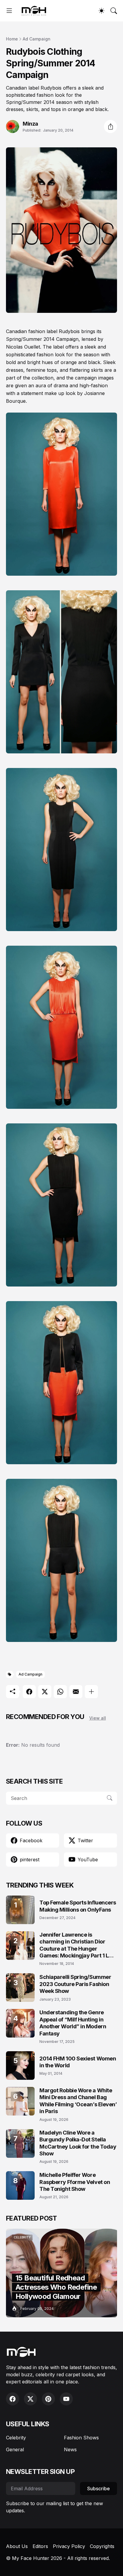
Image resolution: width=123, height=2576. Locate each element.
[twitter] (30, 2399)
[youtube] (66, 2399)
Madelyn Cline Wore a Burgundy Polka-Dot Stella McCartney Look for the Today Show (78, 2143)
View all (98, 1718)
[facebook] (13, 2399)
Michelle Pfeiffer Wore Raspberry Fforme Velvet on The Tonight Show (75, 2182)
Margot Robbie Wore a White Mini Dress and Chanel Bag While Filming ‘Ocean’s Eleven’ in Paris (78, 2101)
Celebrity (16, 2438)
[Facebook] (29, 1692)
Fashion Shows (81, 2438)
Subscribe (99, 2488)
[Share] (110, 127)
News (70, 2449)
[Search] (114, 11)
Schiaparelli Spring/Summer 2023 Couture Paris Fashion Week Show (75, 1984)
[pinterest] (48, 2399)
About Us (17, 2546)
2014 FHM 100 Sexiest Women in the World (78, 2062)
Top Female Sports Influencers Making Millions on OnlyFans (78, 1906)
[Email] (76, 1692)
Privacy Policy (69, 2546)
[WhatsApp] (60, 1692)
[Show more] (91, 1692)
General (15, 2449)
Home (12, 39)
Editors (40, 2546)
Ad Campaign (37, 39)
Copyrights (102, 2546)
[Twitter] (45, 1692)
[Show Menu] (9, 11)
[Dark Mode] (102, 11)
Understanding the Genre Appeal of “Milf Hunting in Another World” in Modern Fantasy (73, 2023)
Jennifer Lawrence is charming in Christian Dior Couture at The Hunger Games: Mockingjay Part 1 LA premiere (76, 1945)
